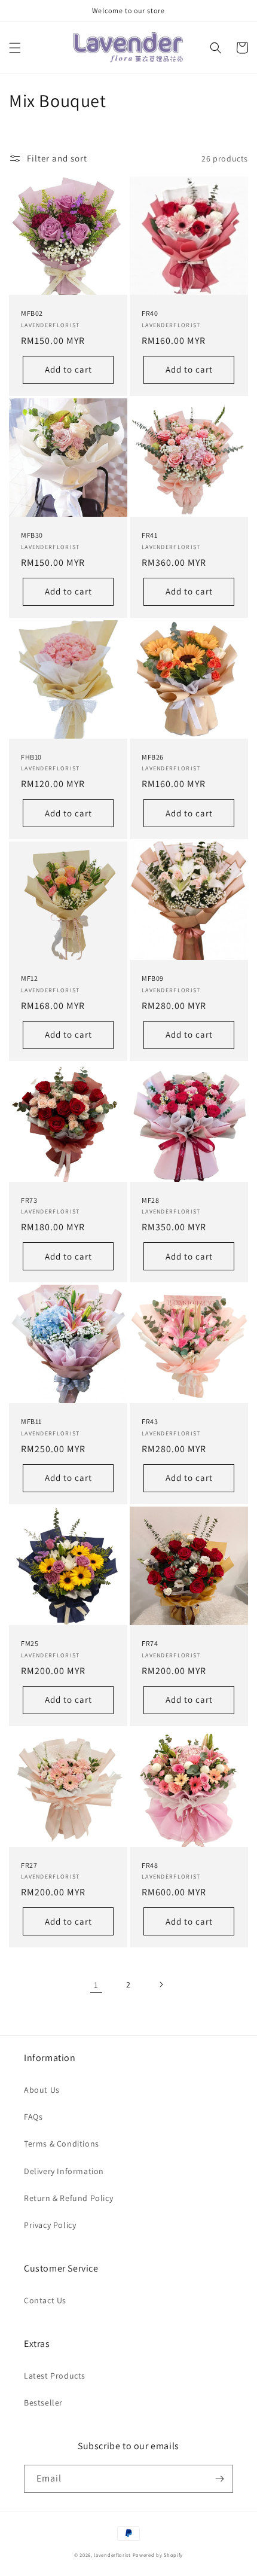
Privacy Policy (50, 2225)
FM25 (30, 1643)
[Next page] (161, 1984)
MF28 (150, 1200)
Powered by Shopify (158, 2555)
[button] (15, 48)
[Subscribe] (219, 2479)
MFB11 (31, 1421)
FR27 (29, 1865)
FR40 (150, 313)
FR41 (149, 535)
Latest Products (55, 2376)
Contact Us (45, 2300)
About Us (42, 2090)
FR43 (150, 1421)
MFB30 (32, 535)
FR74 (150, 1643)
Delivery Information (64, 2171)
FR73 (29, 1200)
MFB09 (153, 978)
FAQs (33, 2117)
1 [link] (96, 1985)
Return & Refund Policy (68, 2198)
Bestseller (43, 2403)
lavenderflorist (112, 2555)
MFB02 (32, 313)
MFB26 (153, 757)
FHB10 (31, 757)
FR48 (150, 1865)
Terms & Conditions (62, 2144)
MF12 (29, 978)
